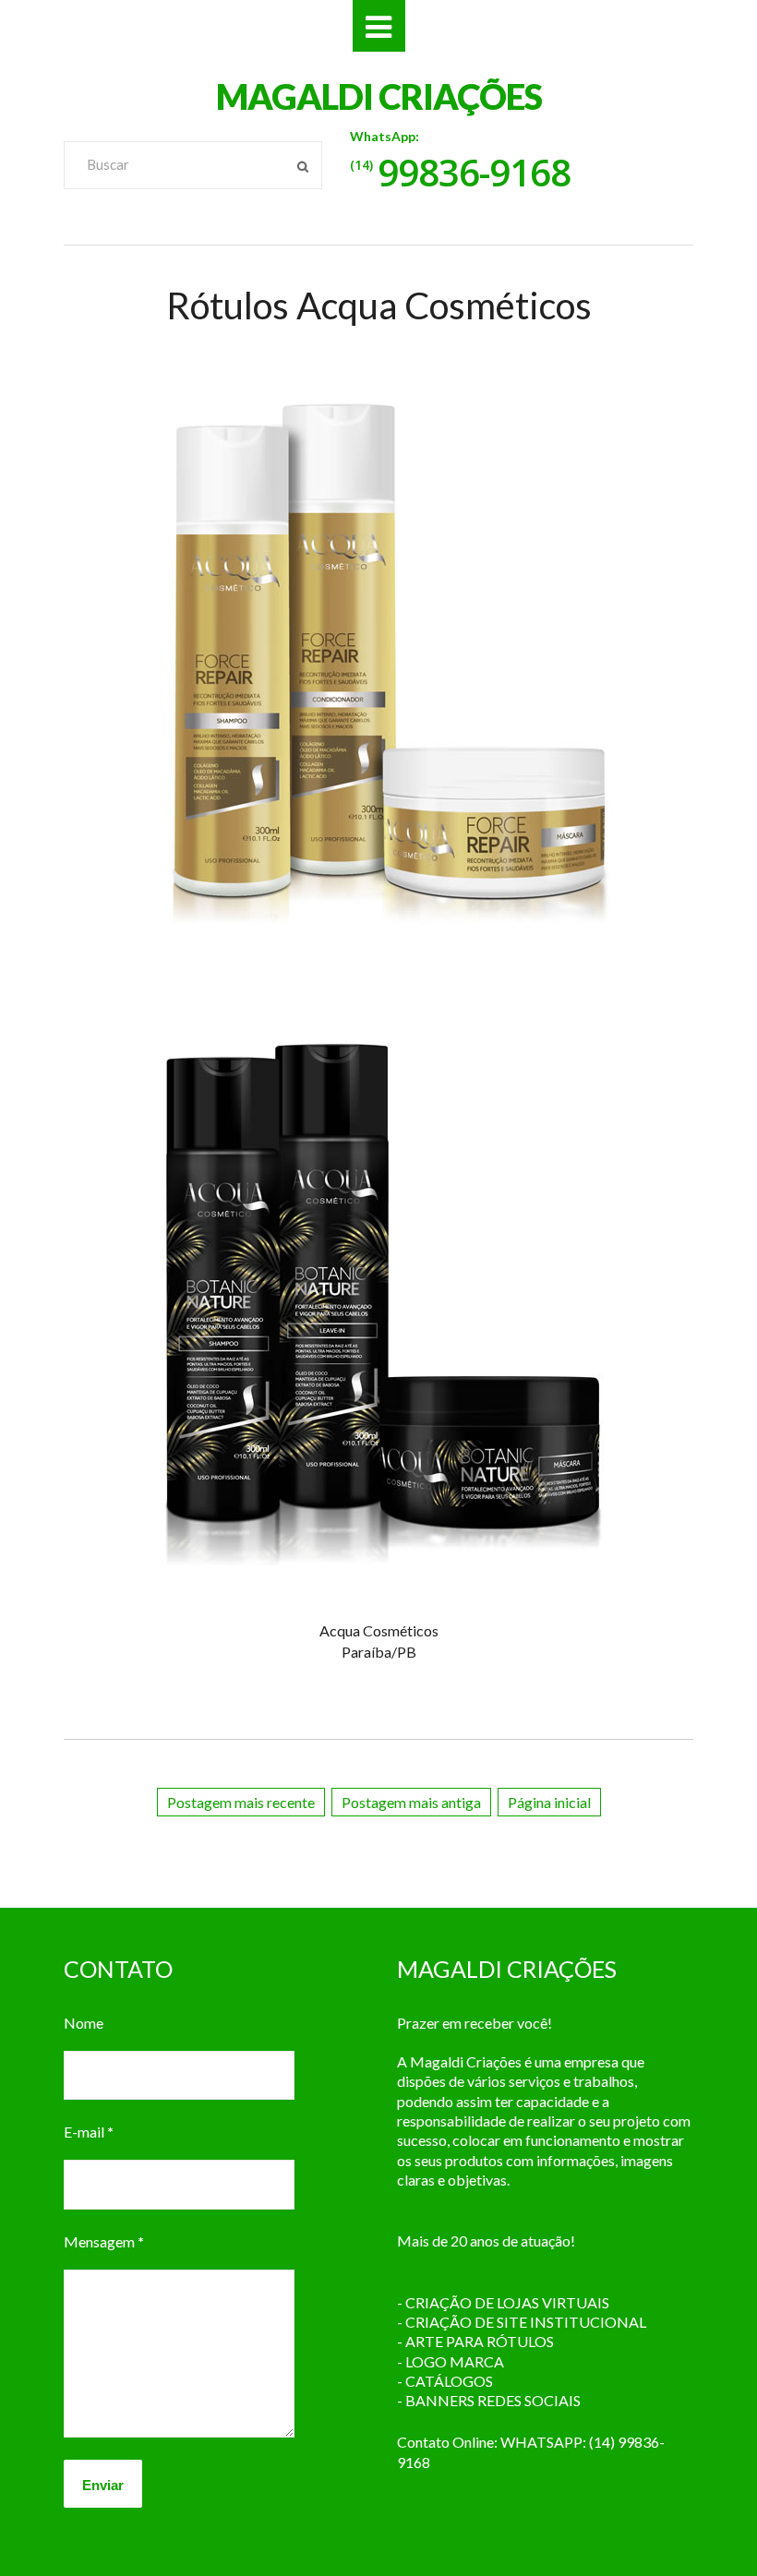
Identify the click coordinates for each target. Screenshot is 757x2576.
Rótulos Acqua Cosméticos (379, 306)
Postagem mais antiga (411, 1802)
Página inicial (549, 1802)
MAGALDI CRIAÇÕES (379, 96)
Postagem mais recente (241, 1802)
